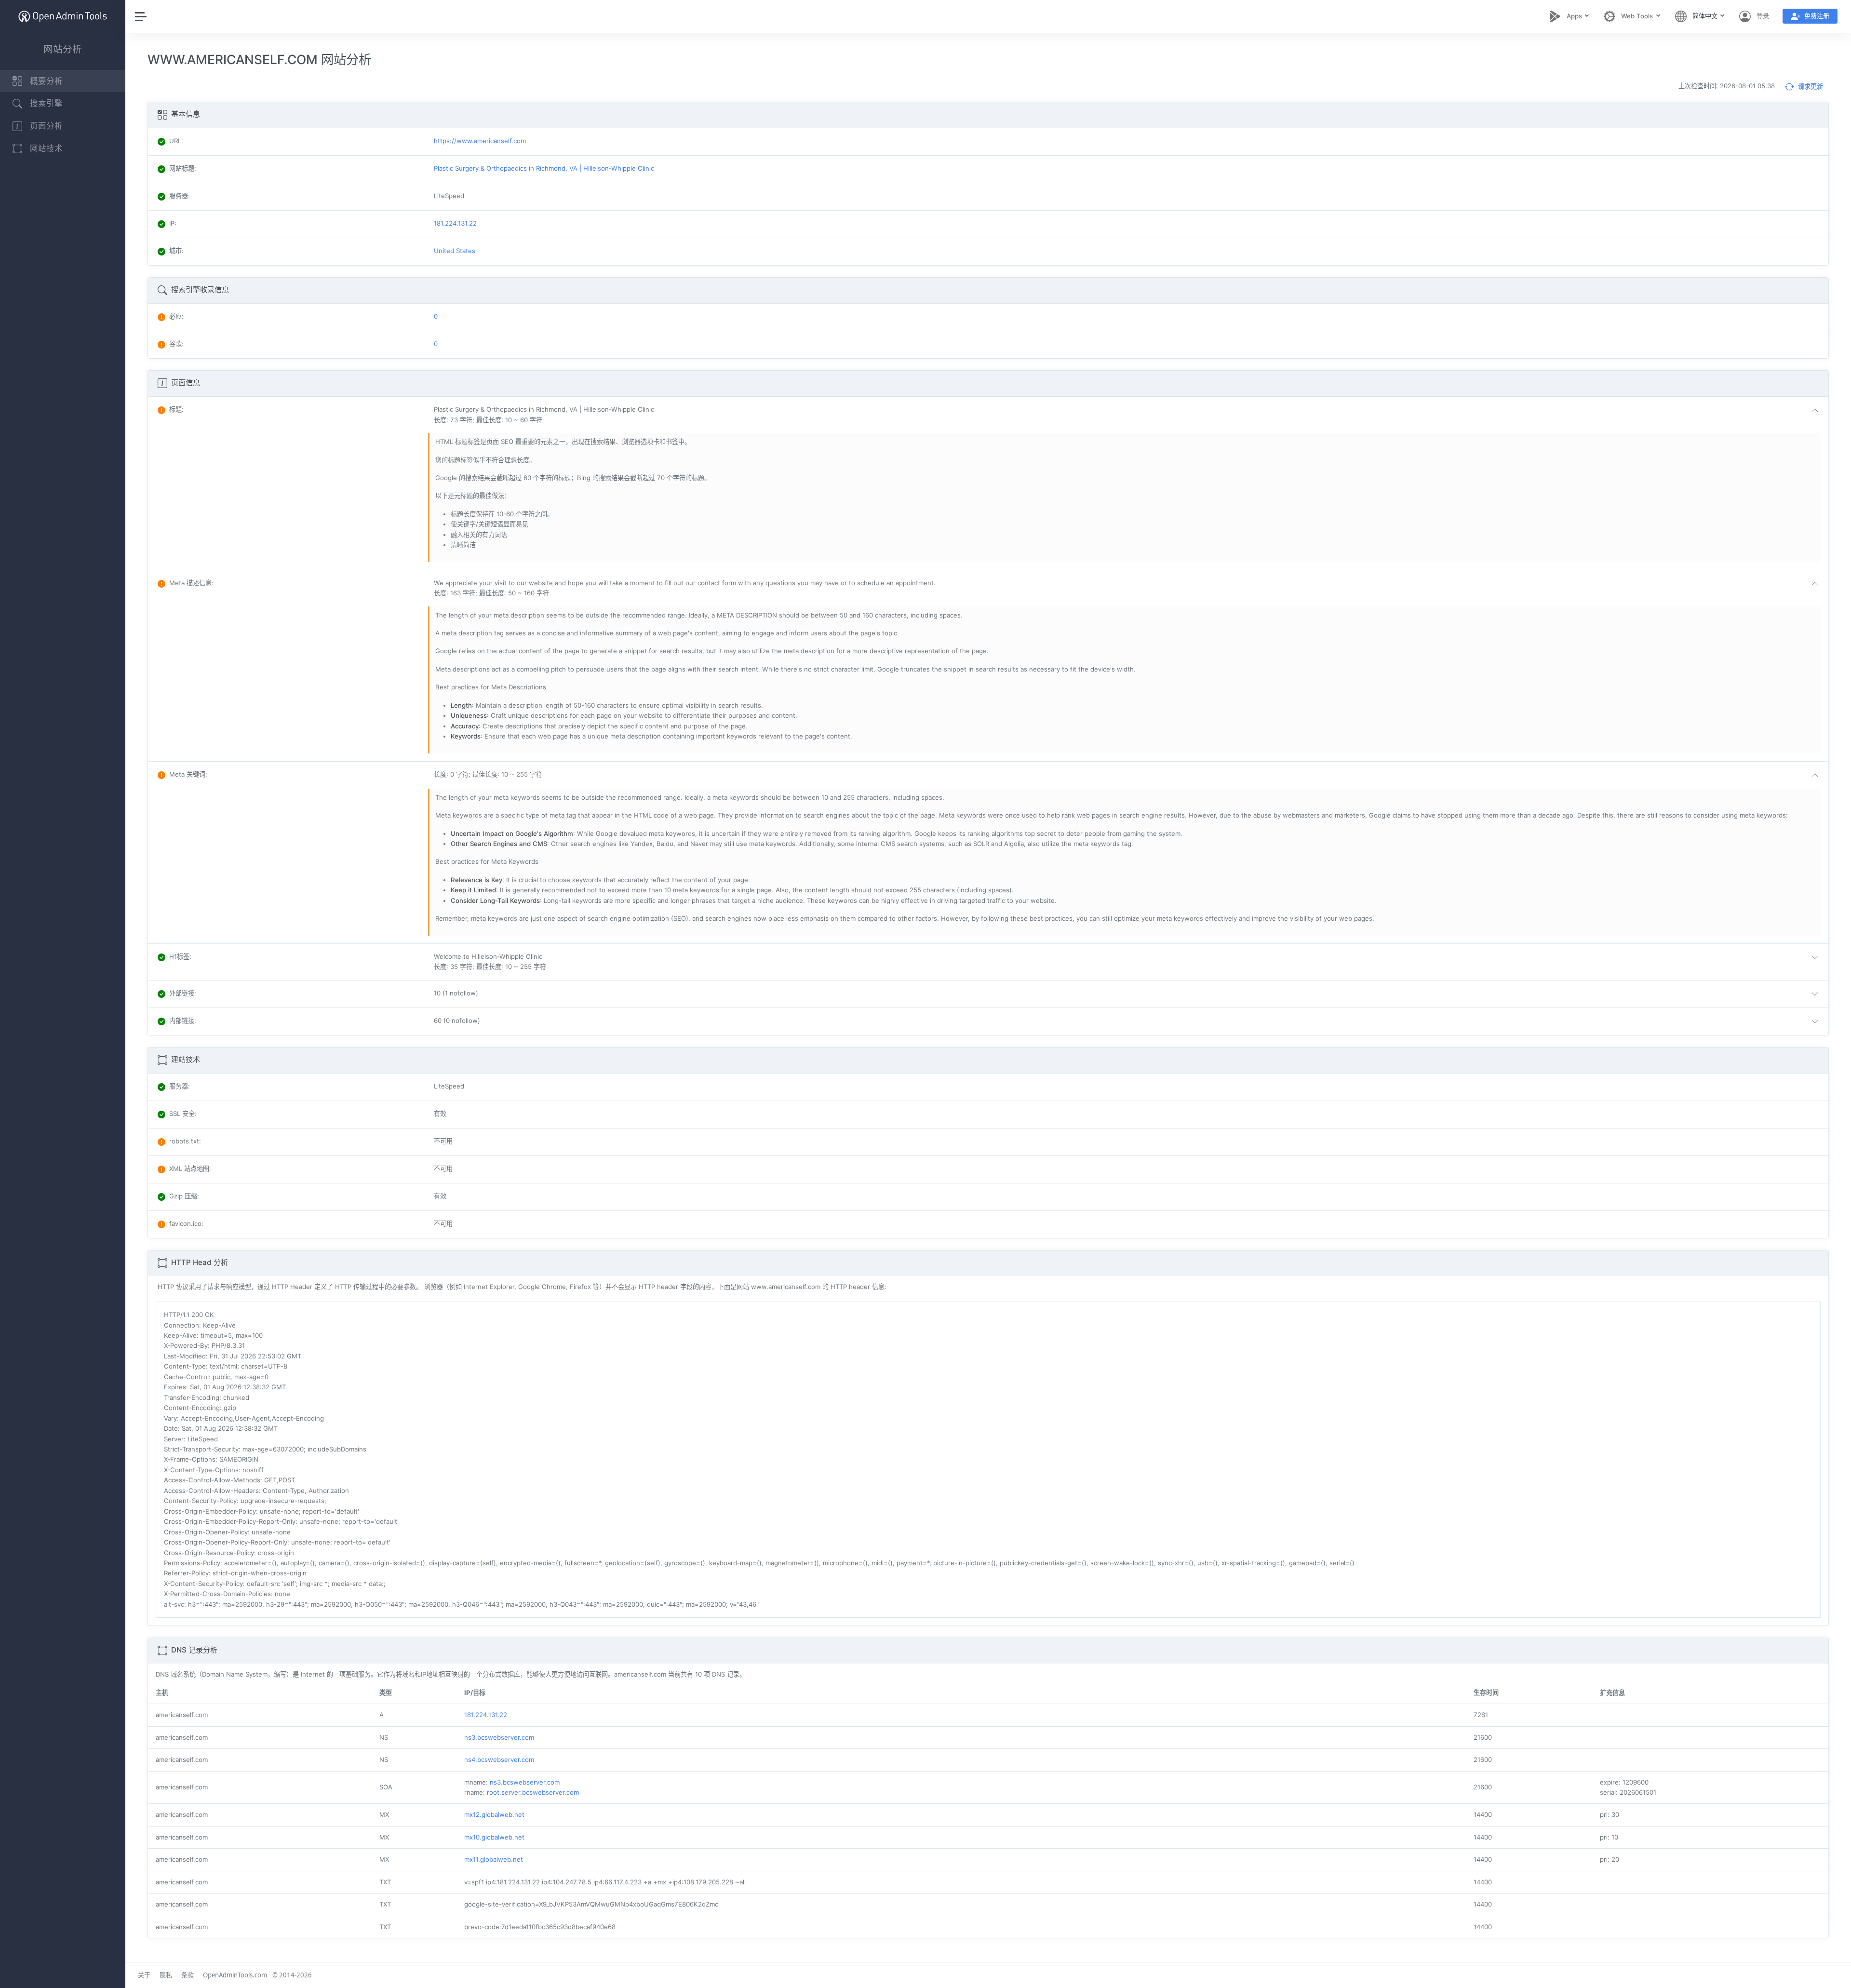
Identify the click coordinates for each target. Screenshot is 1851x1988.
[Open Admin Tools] (63, 16)
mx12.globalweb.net (494, 1814)
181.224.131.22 (486, 1715)
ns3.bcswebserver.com (499, 1737)
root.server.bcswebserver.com (533, 1792)
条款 (188, 1975)
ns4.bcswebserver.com (499, 1760)
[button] (1128, 415)
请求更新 (1810, 86)
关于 (144, 1975)
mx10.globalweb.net (494, 1837)
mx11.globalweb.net (494, 1859)
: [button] (176, 409)
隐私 (166, 1975)
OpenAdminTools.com (235, 1975)
